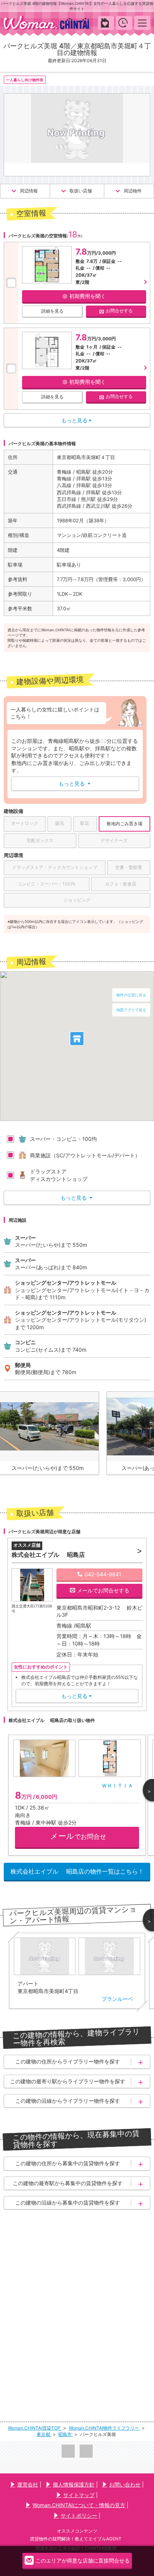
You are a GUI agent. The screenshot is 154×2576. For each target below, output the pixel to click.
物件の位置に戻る (131, 995)
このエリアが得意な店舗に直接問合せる (83, 2560)
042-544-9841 (103, 1574)
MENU (142, 23)
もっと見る (75, 783)
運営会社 (28, 2484)
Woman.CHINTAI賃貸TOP (35, 2428)
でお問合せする (103, 1590)
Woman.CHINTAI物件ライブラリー (104, 2428)
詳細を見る (52, 311)
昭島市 (66, 2434)
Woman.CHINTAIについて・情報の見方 (79, 2505)
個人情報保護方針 (74, 2484)
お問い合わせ (125, 2484)
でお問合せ (78, 1836)
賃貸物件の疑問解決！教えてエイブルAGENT (76, 2539)
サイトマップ (79, 2495)
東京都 (44, 2434)
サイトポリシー (79, 2516)
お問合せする (119, 311)
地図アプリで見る (131, 1010)
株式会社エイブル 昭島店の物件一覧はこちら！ (77, 1871)
